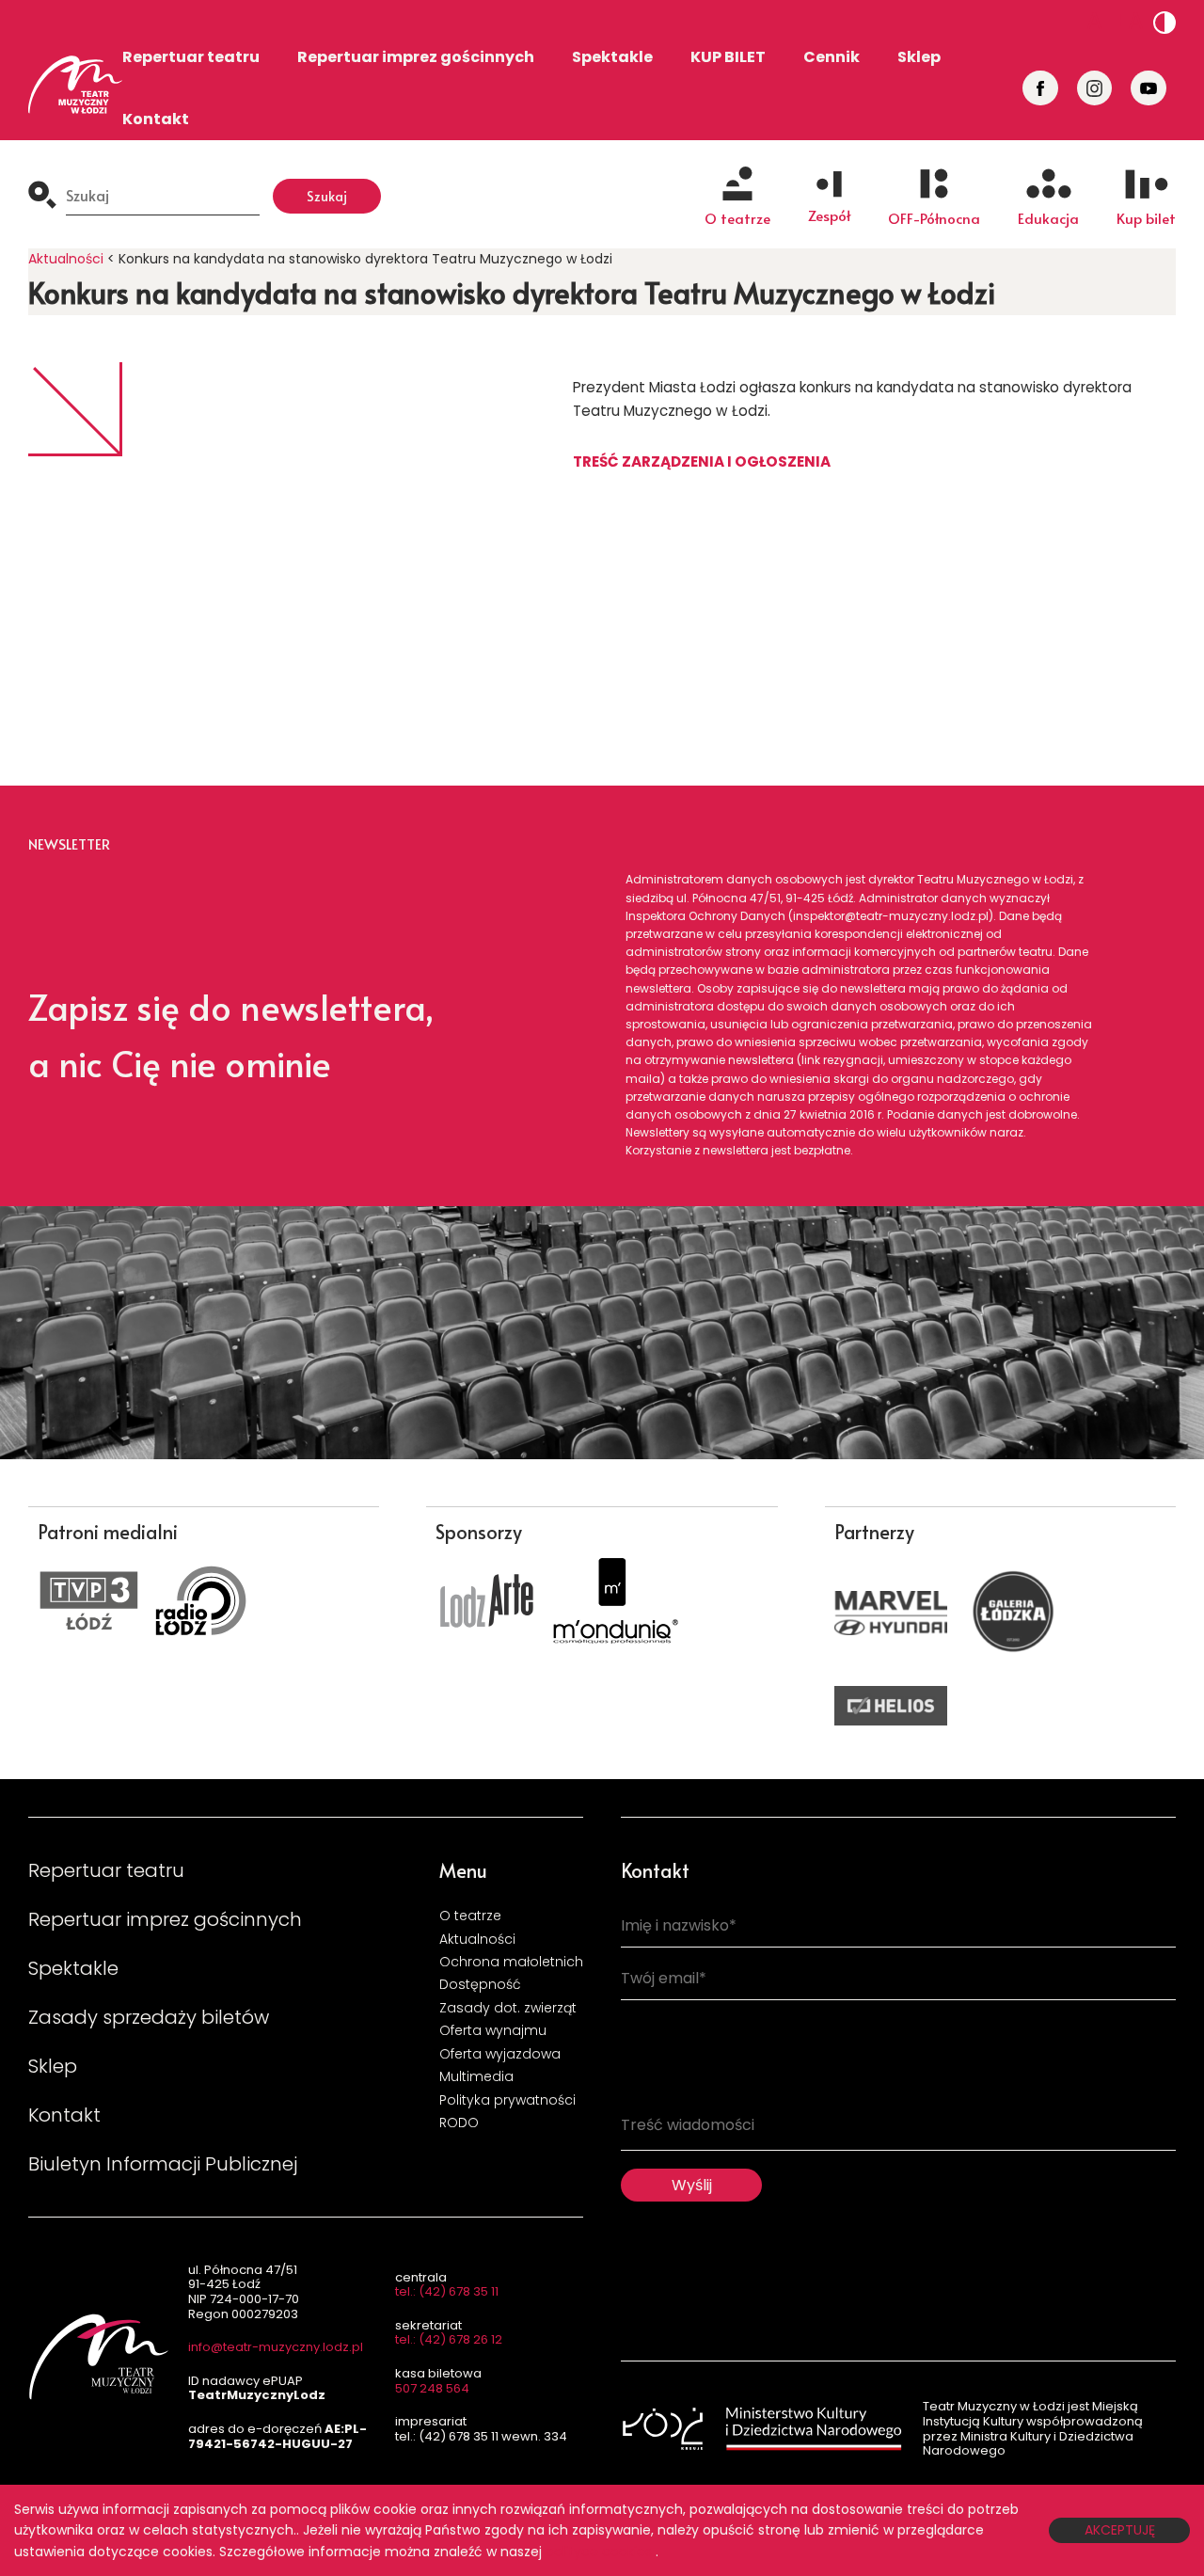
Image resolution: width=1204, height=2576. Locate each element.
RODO (459, 2123)
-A (1088, 21)
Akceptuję (1120, 2530)
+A (1128, 21)
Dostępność (480, 1984)
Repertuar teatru (191, 57)
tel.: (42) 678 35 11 (447, 2291)
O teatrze (470, 1916)
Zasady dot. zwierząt (508, 2008)
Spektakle (612, 57)
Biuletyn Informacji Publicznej (163, 2164)
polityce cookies (599, 2552)
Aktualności (66, 259)
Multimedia (476, 2076)
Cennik (832, 57)
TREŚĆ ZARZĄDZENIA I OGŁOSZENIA (702, 461)
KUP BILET (728, 57)
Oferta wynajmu (493, 2030)
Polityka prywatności (507, 2100)
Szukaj (327, 195)
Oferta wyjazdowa (500, 2054)
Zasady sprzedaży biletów (149, 2017)
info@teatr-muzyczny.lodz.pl (276, 2347)
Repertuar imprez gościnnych (416, 57)
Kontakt (156, 119)
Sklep (919, 57)
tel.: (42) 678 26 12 (449, 2339)
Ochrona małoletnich (511, 1962)
